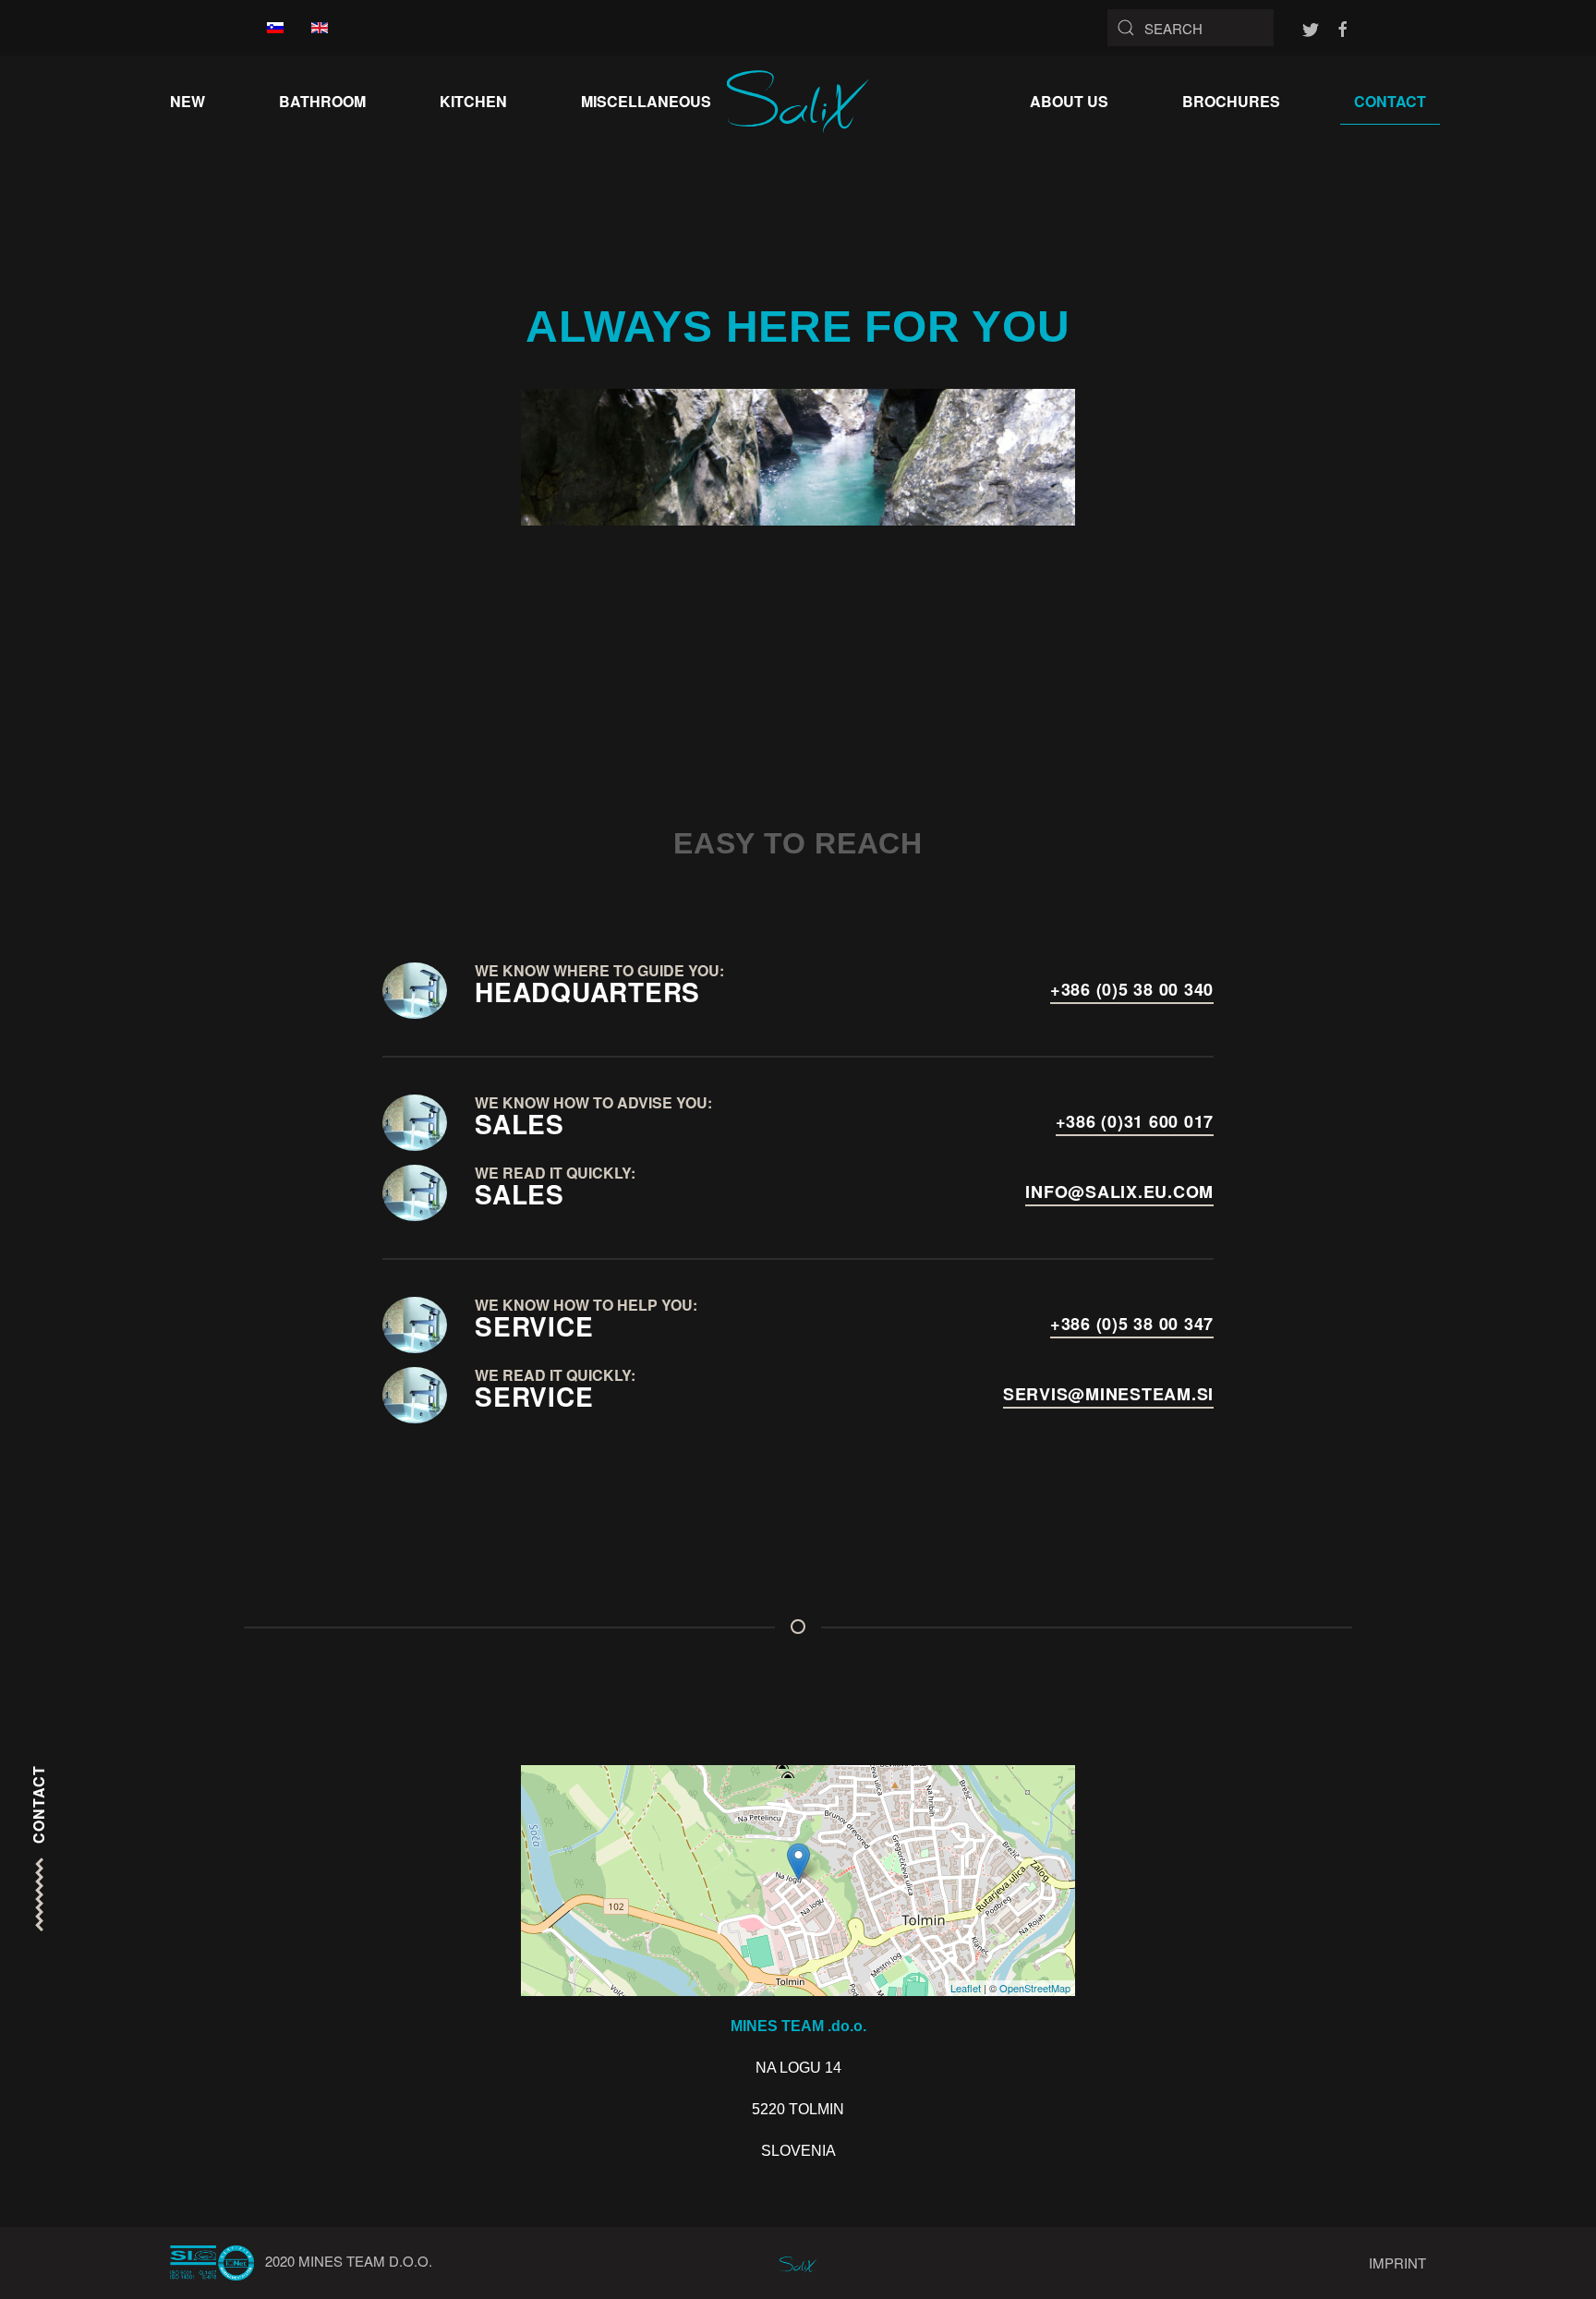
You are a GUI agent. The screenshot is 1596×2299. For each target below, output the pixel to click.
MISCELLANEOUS (646, 101)
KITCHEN (473, 101)
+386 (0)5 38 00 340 (1132, 989)
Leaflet (966, 1988)
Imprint (1397, 2263)
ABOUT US (1069, 101)
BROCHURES (1231, 101)
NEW (187, 101)
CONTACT (1390, 101)
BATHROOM (322, 101)
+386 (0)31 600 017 (1135, 1121)
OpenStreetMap (1035, 1988)
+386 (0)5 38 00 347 (1132, 1324)
